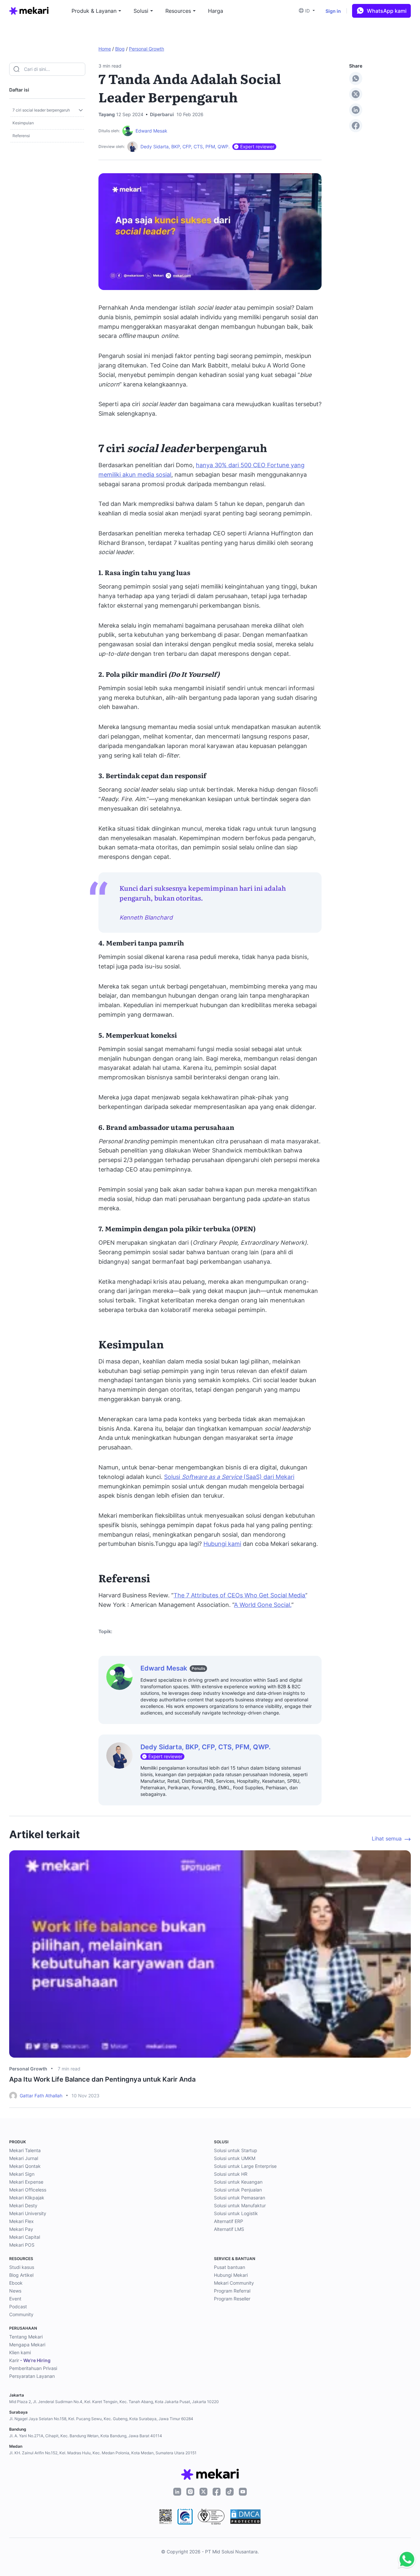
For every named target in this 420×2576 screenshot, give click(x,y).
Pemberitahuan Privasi (33, 2368)
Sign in (333, 11)
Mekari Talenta (25, 2150)
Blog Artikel (21, 2275)
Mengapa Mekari (27, 2345)
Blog (120, 49)
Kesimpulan (23, 123)
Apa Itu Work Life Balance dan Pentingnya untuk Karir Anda (102, 2079)
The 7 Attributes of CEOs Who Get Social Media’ (240, 1595)
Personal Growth (147, 49)
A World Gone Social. (263, 1605)
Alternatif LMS (229, 2229)
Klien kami (20, 2352)
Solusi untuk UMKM (235, 2158)
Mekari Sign (22, 2174)
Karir (30, 2360)
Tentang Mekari (26, 2337)
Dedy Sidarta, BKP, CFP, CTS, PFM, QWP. (185, 146)
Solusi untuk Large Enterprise (245, 2166)
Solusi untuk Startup (236, 2150)
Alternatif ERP (229, 2221)
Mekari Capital (25, 2237)
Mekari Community (234, 2283)
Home (105, 49)
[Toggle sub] (81, 110)
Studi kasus (22, 2267)
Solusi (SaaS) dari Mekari (229, 1477)
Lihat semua (387, 1839)
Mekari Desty (23, 2205)
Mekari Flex (21, 2221)
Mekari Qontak (25, 2166)
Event (15, 2299)
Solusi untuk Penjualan (238, 2190)
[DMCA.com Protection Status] (245, 2517)
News (15, 2291)
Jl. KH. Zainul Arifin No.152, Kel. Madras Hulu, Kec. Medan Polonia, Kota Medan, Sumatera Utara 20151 (103, 2453)
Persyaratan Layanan (32, 2376)
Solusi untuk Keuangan (238, 2182)
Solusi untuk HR (231, 2174)
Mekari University (28, 2213)
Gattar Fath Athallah (41, 2096)
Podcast (18, 2306)
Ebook (16, 2283)
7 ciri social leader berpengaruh (41, 110)
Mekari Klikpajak (27, 2198)
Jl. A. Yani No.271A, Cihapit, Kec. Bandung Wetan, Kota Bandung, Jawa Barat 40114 (86, 2436)
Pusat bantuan (230, 2267)
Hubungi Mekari (231, 2275)
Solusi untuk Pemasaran (240, 2198)
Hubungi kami (222, 1544)
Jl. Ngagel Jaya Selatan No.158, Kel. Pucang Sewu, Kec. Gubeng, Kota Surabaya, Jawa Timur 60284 (101, 2419)
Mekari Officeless (28, 2190)
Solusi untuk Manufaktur (240, 2205)
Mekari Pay (21, 2229)
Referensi (21, 136)
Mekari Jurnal (24, 2158)
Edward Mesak (151, 131)
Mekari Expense (26, 2182)
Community (21, 2314)
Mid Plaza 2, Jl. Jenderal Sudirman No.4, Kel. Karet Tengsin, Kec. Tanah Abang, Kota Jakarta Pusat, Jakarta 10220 (114, 2402)
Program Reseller (232, 2299)
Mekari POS (22, 2245)
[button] (309, 11)
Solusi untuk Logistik (236, 2213)
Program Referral (232, 2291)
